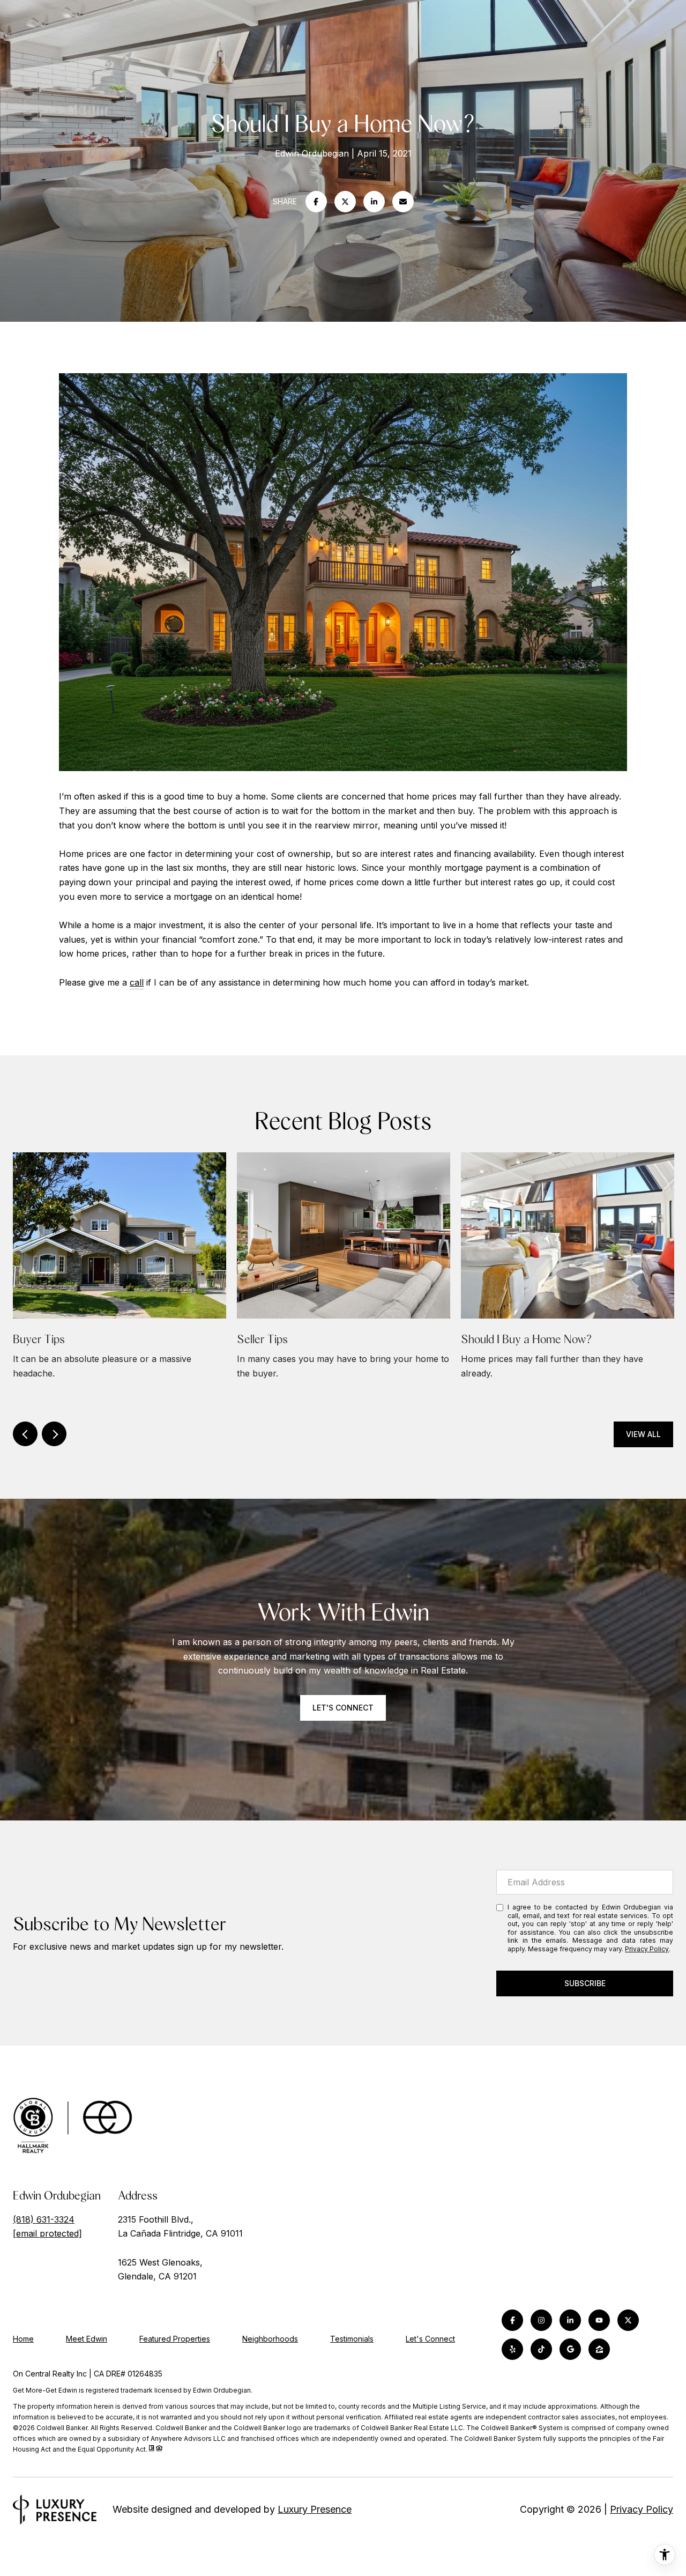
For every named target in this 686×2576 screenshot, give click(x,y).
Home (23, 2339)
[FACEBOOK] (512, 2320)
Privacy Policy (647, 1949)
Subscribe (585, 1983)
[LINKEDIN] (570, 2320)
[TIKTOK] (541, 2349)
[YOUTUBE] (599, 2320)
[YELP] (512, 2349)
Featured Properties (175, 2339)
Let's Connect (430, 2339)
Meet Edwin (87, 2339)
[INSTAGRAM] (541, 2320)
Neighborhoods (270, 2339)
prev (25, 1434)
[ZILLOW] (599, 2349)
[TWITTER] (628, 2320)
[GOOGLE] (570, 2349)
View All (643, 1434)
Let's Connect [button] (343, 1708)
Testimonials (352, 2339)
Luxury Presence (315, 2509)
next (54, 1434)
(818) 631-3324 (44, 2219)
